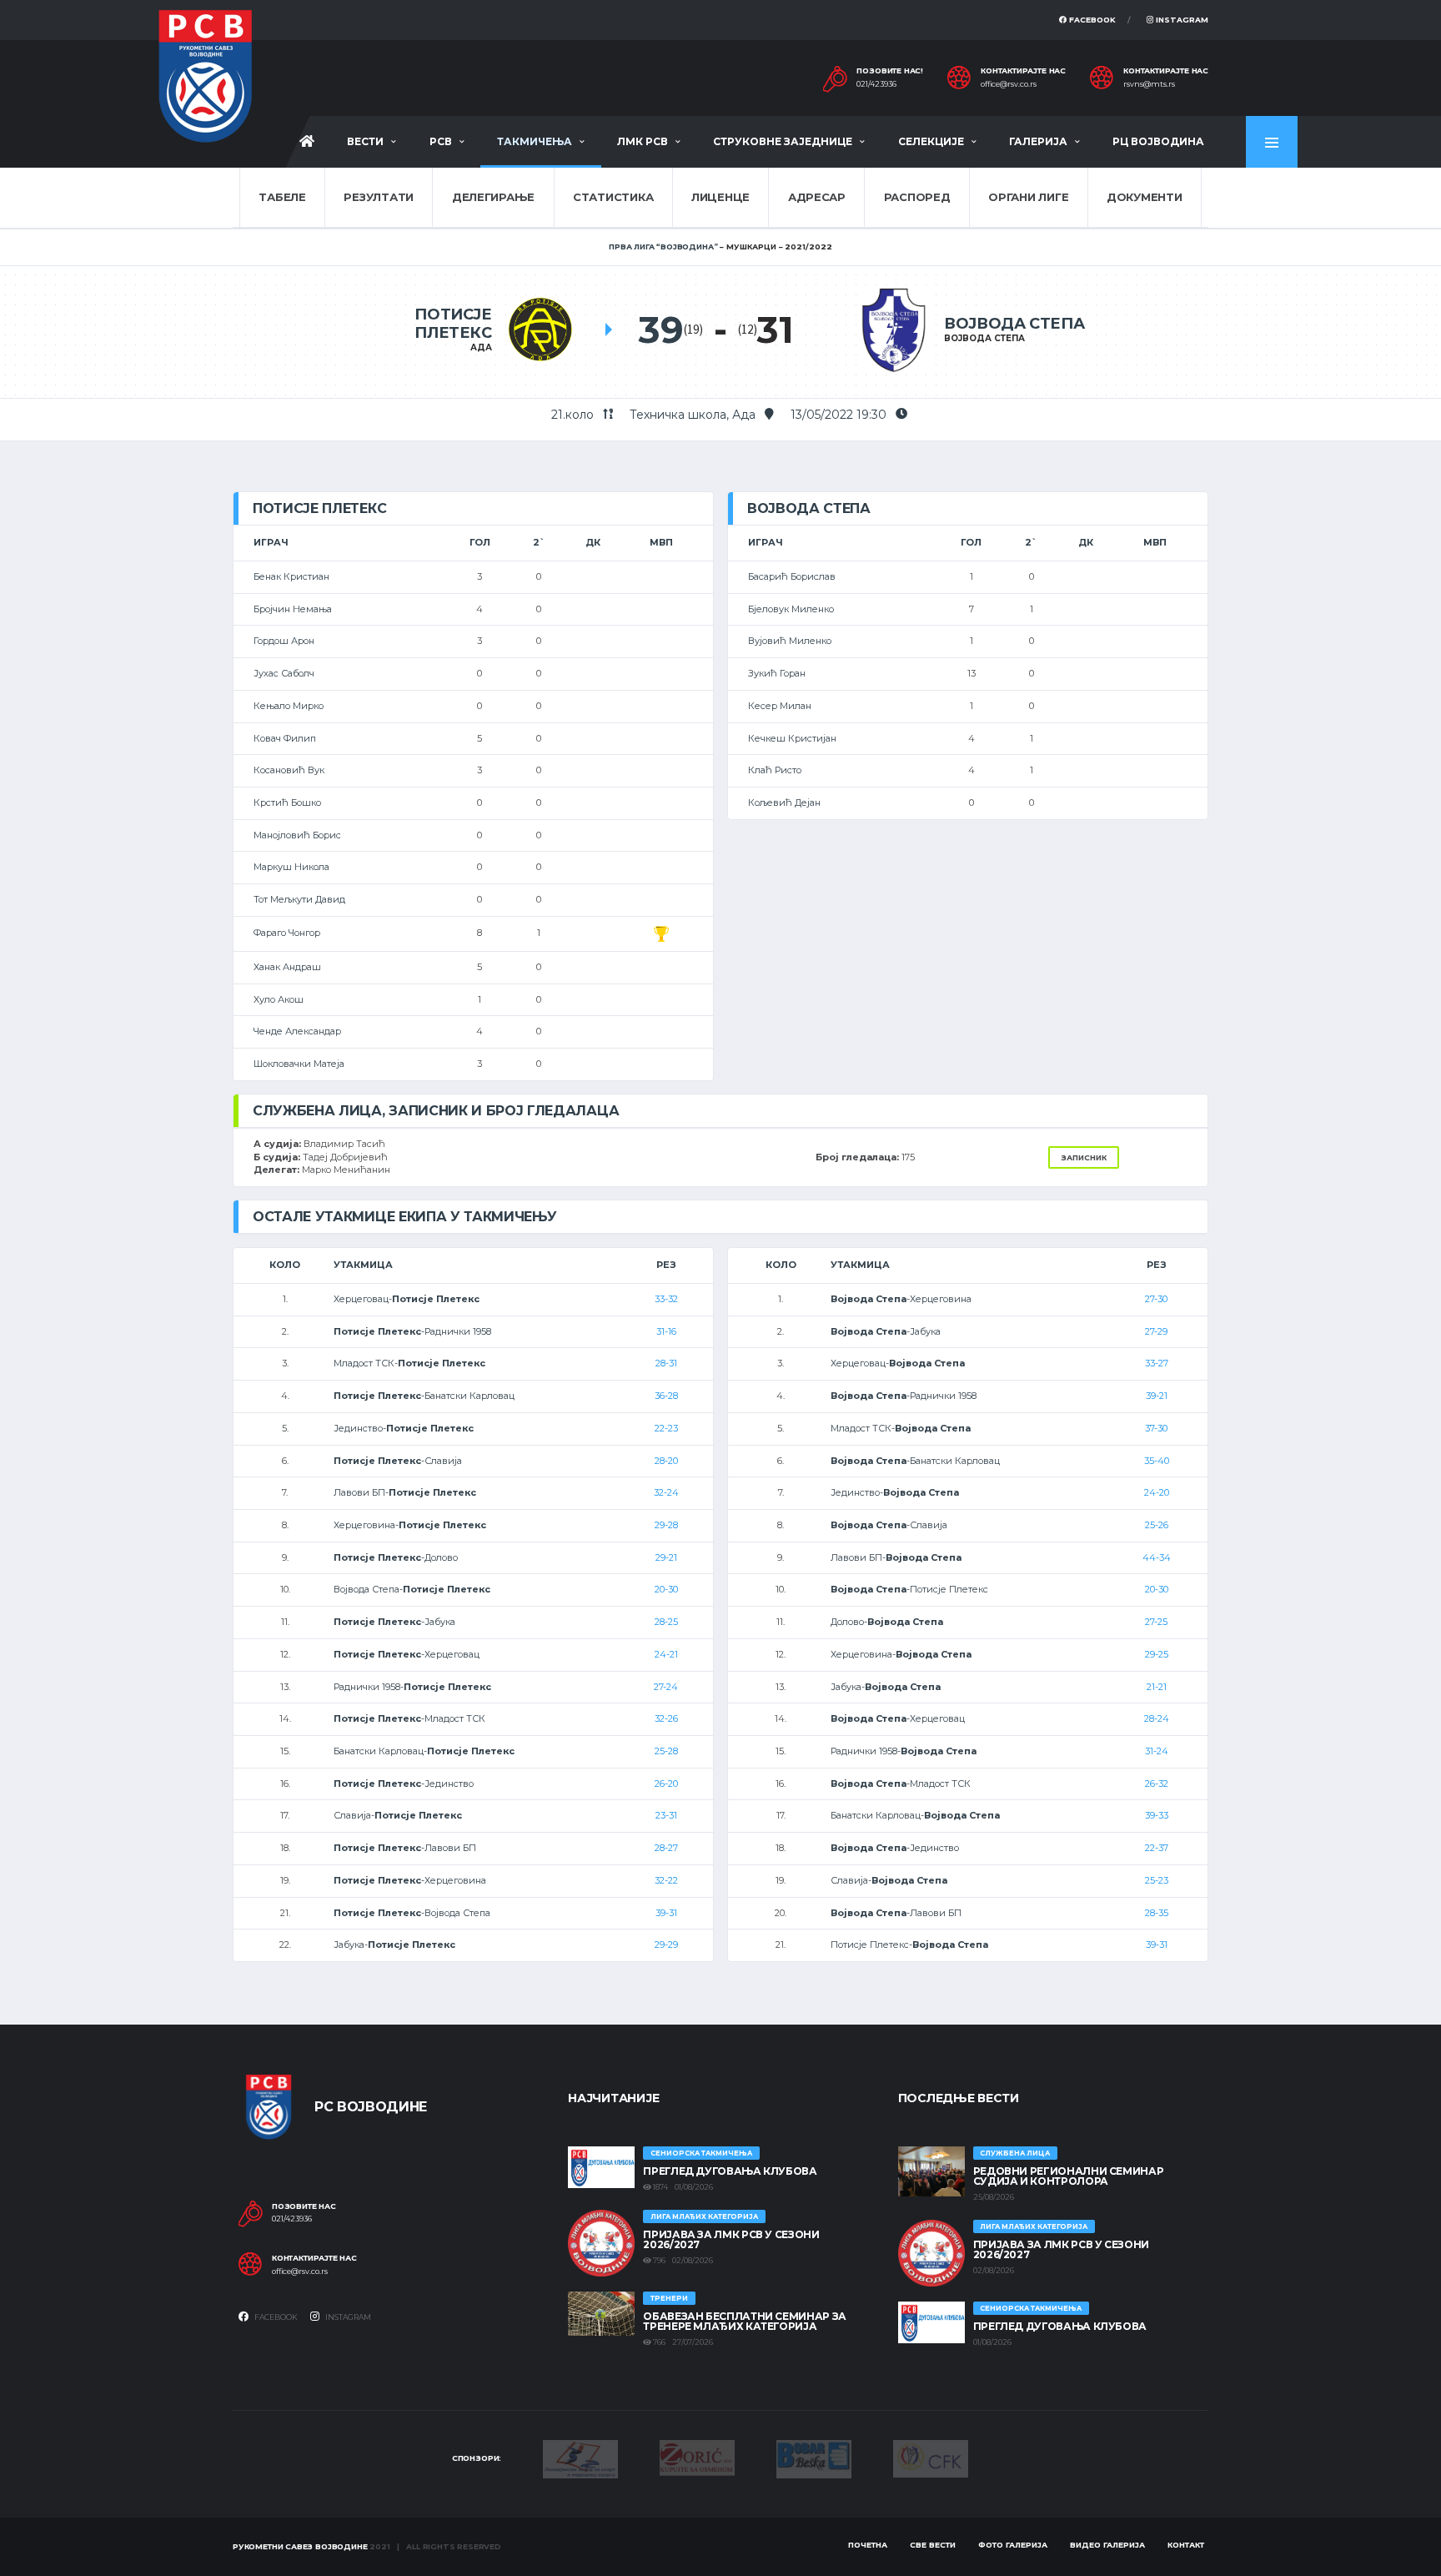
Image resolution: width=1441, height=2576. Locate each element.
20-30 (666, 1589)
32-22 (666, 1880)
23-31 (666, 1815)
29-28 (666, 1525)
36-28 (666, 1396)
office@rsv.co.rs (1009, 84)
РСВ (441, 141)
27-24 (666, 1687)
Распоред (917, 197)
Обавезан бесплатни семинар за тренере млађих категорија (745, 2321)
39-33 (1157, 1815)
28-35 (1157, 1913)
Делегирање (493, 197)
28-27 (666, 1848)
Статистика (613, 197)
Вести (365, 141)
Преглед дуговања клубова (730, 2171)
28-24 (1157, 1718)
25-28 (666, 1751)
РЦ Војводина (1158, 141)
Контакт (1186, 2545)
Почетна (868, 2545)
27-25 (1156, 1622)
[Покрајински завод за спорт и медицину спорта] (580, 2458)
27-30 (1156, 1299)
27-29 (1156, 1331)
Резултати (379, 197)
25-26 (1157, 1525)
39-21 (1157, 1396)
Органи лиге (1028, 197)
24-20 (1157, 1492)
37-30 (1156, 1428)
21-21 (1157, 1687)
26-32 (1157, 1784)
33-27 (1157, 1363)
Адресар (817, 197)
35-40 (1157, 1461)
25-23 (1157, 1880)
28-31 (666, 1363)
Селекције (931, 141)
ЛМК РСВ (643, 141)
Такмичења (535, 141)
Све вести (933, 2545)
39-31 (666, 1913)
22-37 (1157, 1848)
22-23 (666, 1428)
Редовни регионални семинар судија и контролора (1069, 2176)
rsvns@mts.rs (1149, 84)
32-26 (666, 1718)
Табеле (282, 197)
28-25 (666, 1622)
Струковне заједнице (783, 141)
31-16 (666, 1331)
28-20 (666, 1461)
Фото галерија (1013, 2545)
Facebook (1091, 20)
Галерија (1038, 141)
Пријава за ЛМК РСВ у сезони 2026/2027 (731, 2239)
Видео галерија (1107, 2545)
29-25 (1157, 1654)
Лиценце (720, 197)
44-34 (1157, 1557)
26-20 (666, 1784)
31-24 (1157, 1751)
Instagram (1181, 20)
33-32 (666, 1299)
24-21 (666, 1654)
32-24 (666, 1492)
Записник (1084, 1157)
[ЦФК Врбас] (931, 2458)
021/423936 (876, 84)
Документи (1145, 197)
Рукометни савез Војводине (300, 2546)
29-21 (666, 1557)
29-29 (666, 1945)
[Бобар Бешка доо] (814, 2458)
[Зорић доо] (697, 2457)
